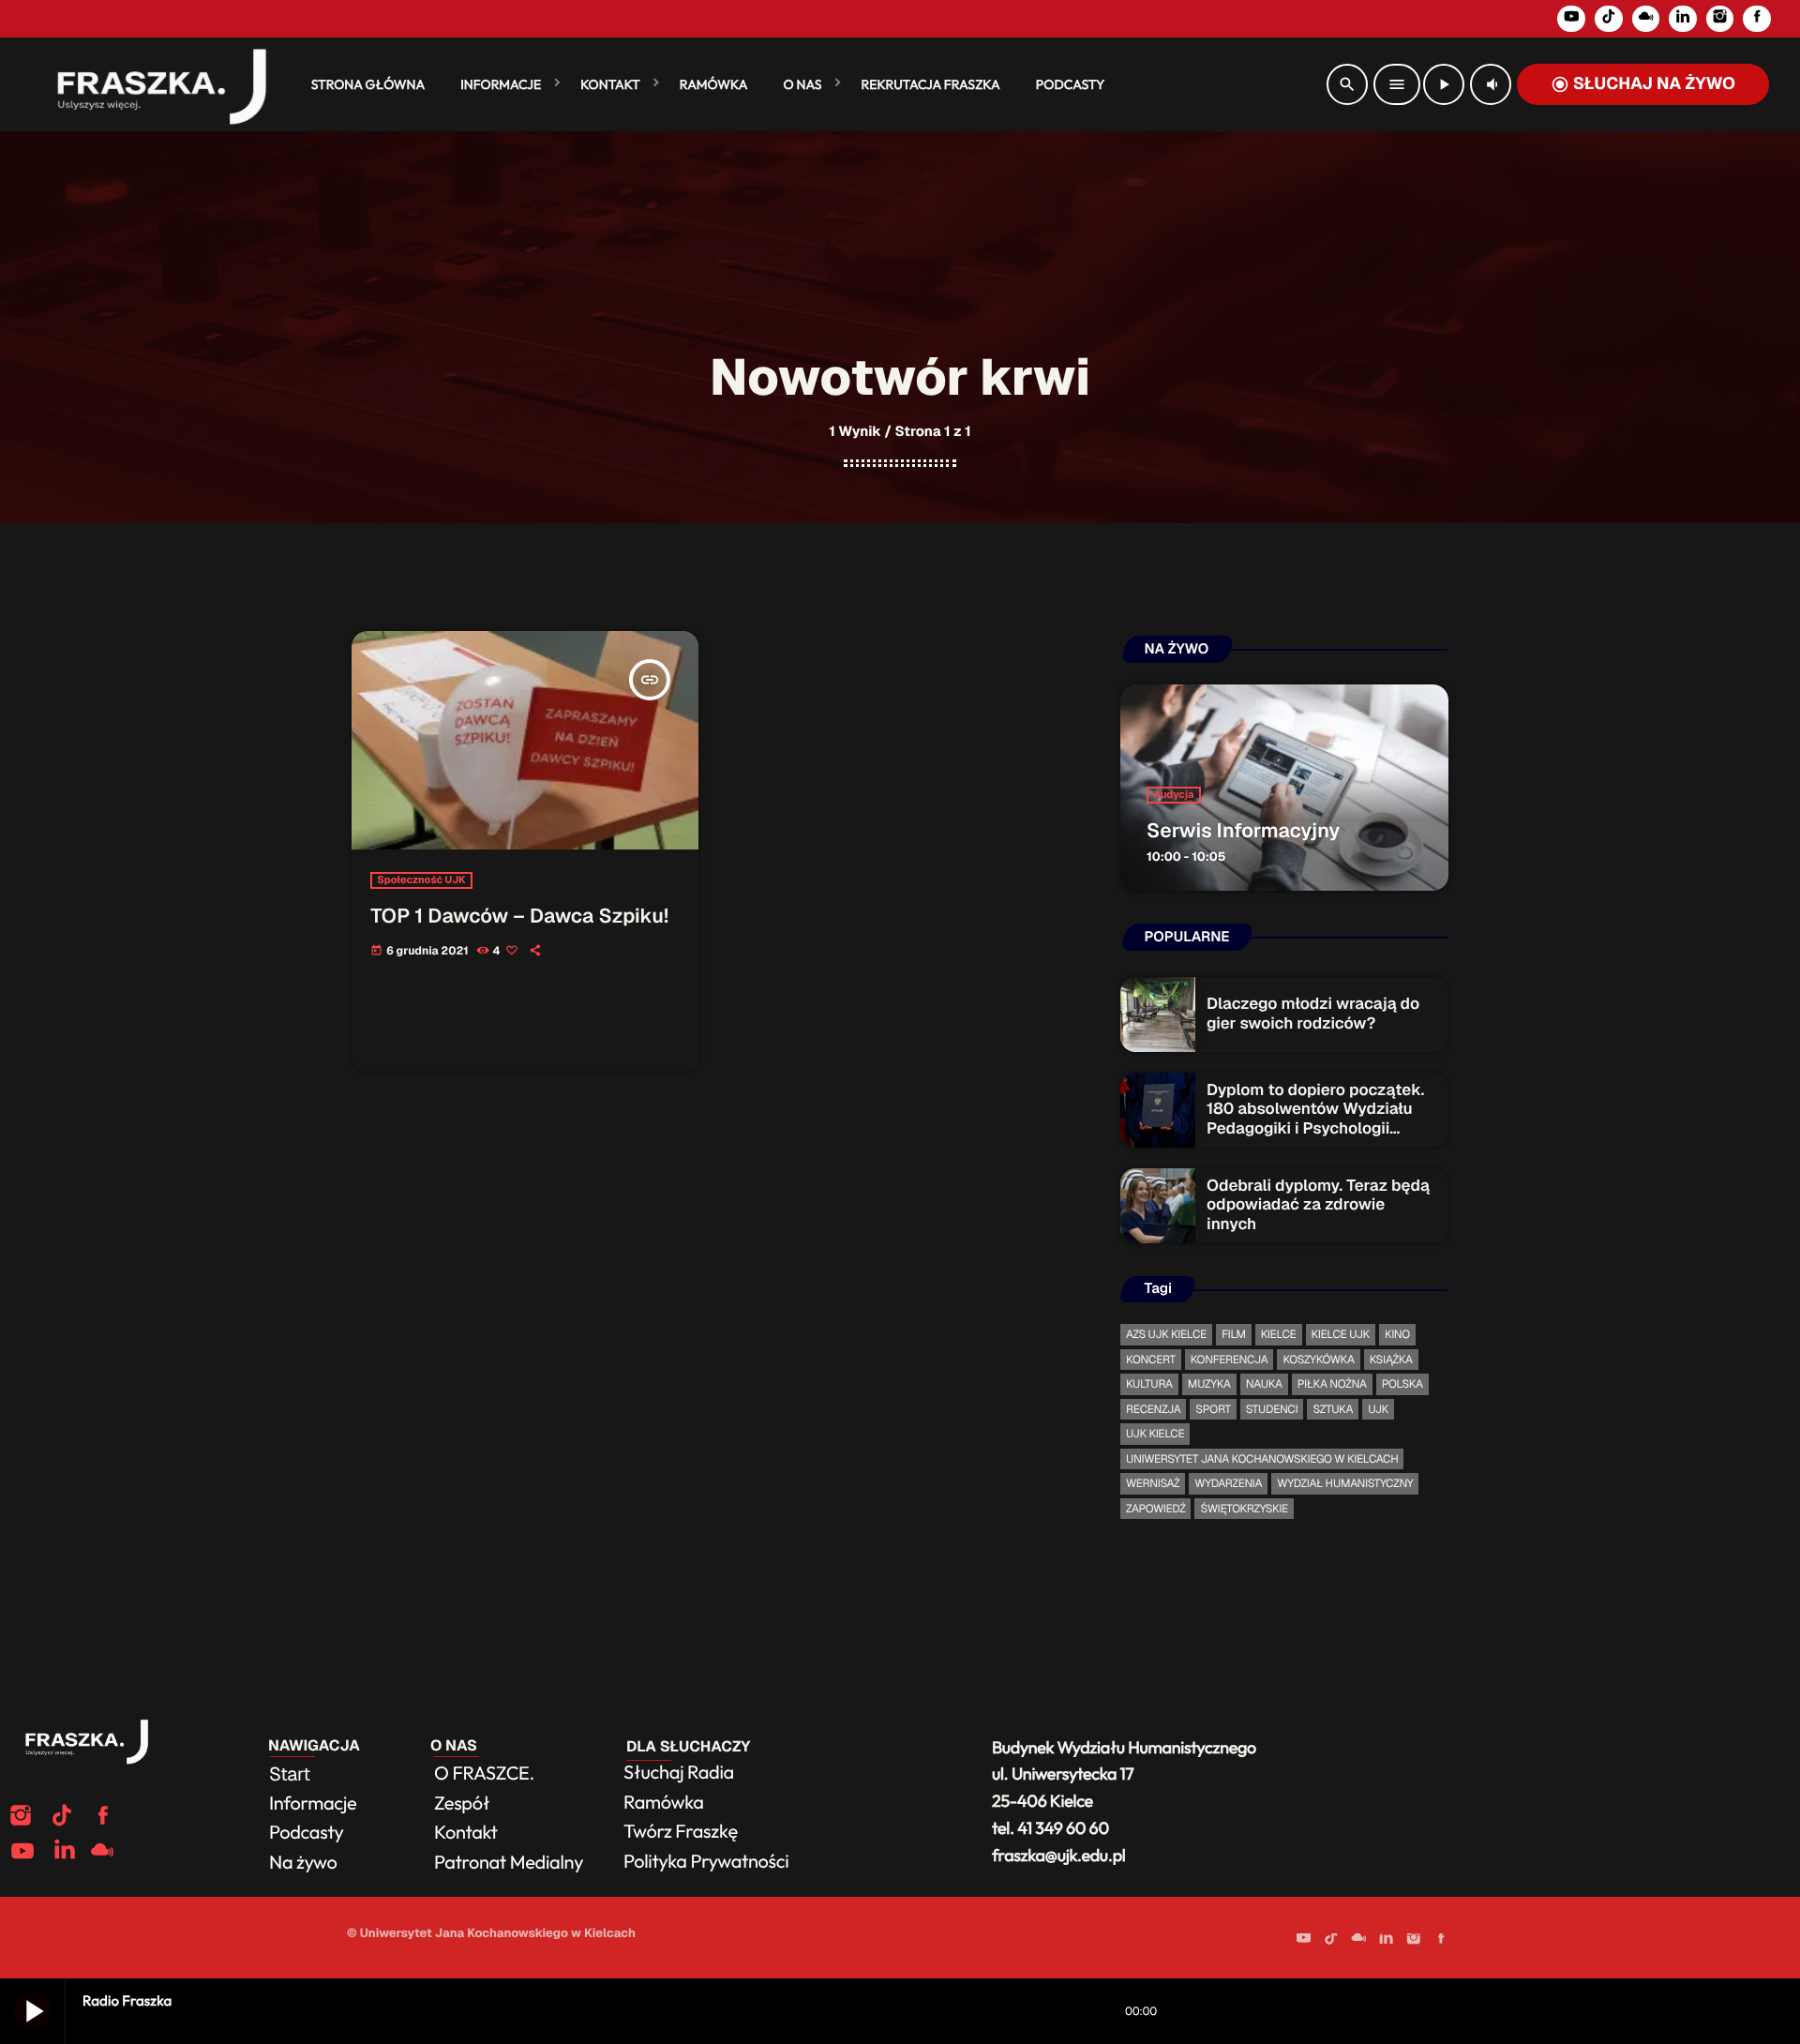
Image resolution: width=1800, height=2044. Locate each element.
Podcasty (308, 1833)
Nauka (1264, 1384)
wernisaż (1153, 1483)
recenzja (1153, 1409)
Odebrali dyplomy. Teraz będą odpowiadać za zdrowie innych (1318, 1205)
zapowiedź (1155, 1509)
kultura (1149, 1384)
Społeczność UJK (421, 880)
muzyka (1209, 1384)
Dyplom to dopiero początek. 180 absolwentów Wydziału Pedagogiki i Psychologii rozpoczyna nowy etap (1315, 1119)
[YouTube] (1571, 19)
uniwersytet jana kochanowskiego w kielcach (1262, 1459)
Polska (1402, 1384)
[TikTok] (1609, 19)
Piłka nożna (1332, 1384)
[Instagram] (1720, 19)
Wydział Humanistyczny (1345, 1483)
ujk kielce (1155, 1434)
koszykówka (1318, 1360)
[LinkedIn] (1683, 19)
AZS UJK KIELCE (1166, 1334)
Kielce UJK (1341, 1334)
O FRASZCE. (484, 1773)
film (1234, 1334)
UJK (1378, 1409)
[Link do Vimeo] (154, 84)
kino (1397, 1334)
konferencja (1230, 1360)
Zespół (462, 1804)
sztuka (1333, 1409)
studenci (1272, 1409)
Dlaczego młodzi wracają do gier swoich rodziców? (1313, 1014)
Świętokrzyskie (1244, 1509)
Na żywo (303, 1863)
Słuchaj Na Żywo (1643, 84)
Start (290, 1774)
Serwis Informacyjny (1243, 831)
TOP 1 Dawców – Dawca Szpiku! (519, 917)
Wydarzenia (1228, 1483)
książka (1391, 1360)
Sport (1213, 1409)
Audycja (1174, 795)
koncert (1151, 1360)
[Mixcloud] (1646, 19)
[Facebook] (1757, 19)
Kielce (1279, 1334)
